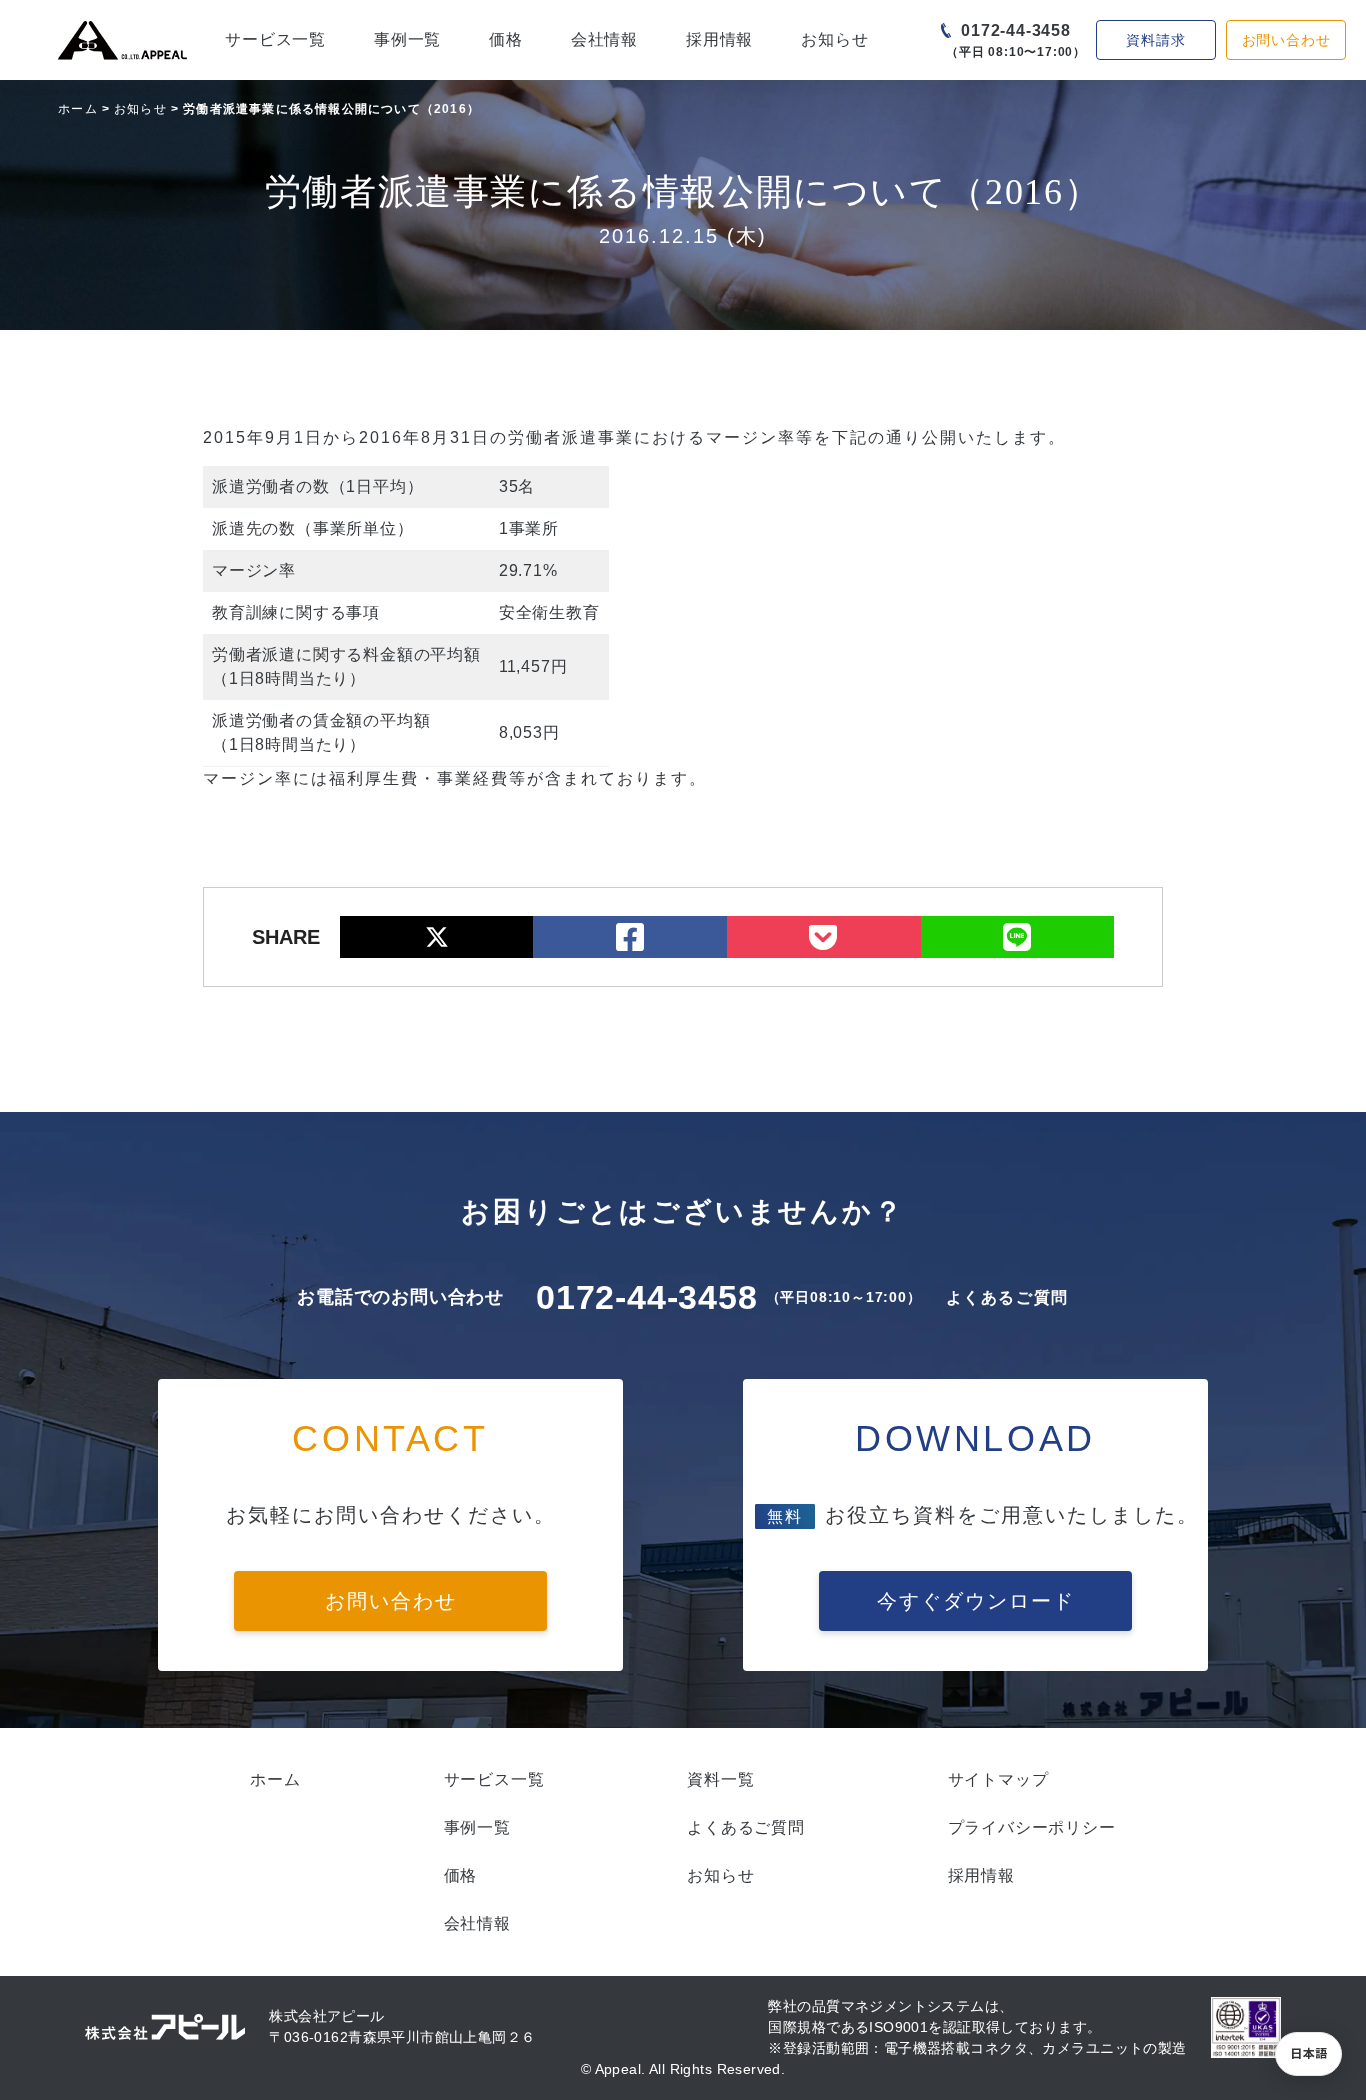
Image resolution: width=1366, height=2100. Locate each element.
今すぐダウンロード (976, 1601)
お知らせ (834, 39)
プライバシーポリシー (1032, 1827)
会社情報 (604, 39)
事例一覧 (407, 39)
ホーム (78, 109)
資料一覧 (720, 1779)
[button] (1308, 2054)
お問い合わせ (1286, 40)
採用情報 (719, 39)
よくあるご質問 (1007, 1297)
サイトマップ (998, 1779)
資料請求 (1155, 40)
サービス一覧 (275, 39)
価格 (506, 39)
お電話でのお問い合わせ (400, 1297)
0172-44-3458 (1016, 30)
